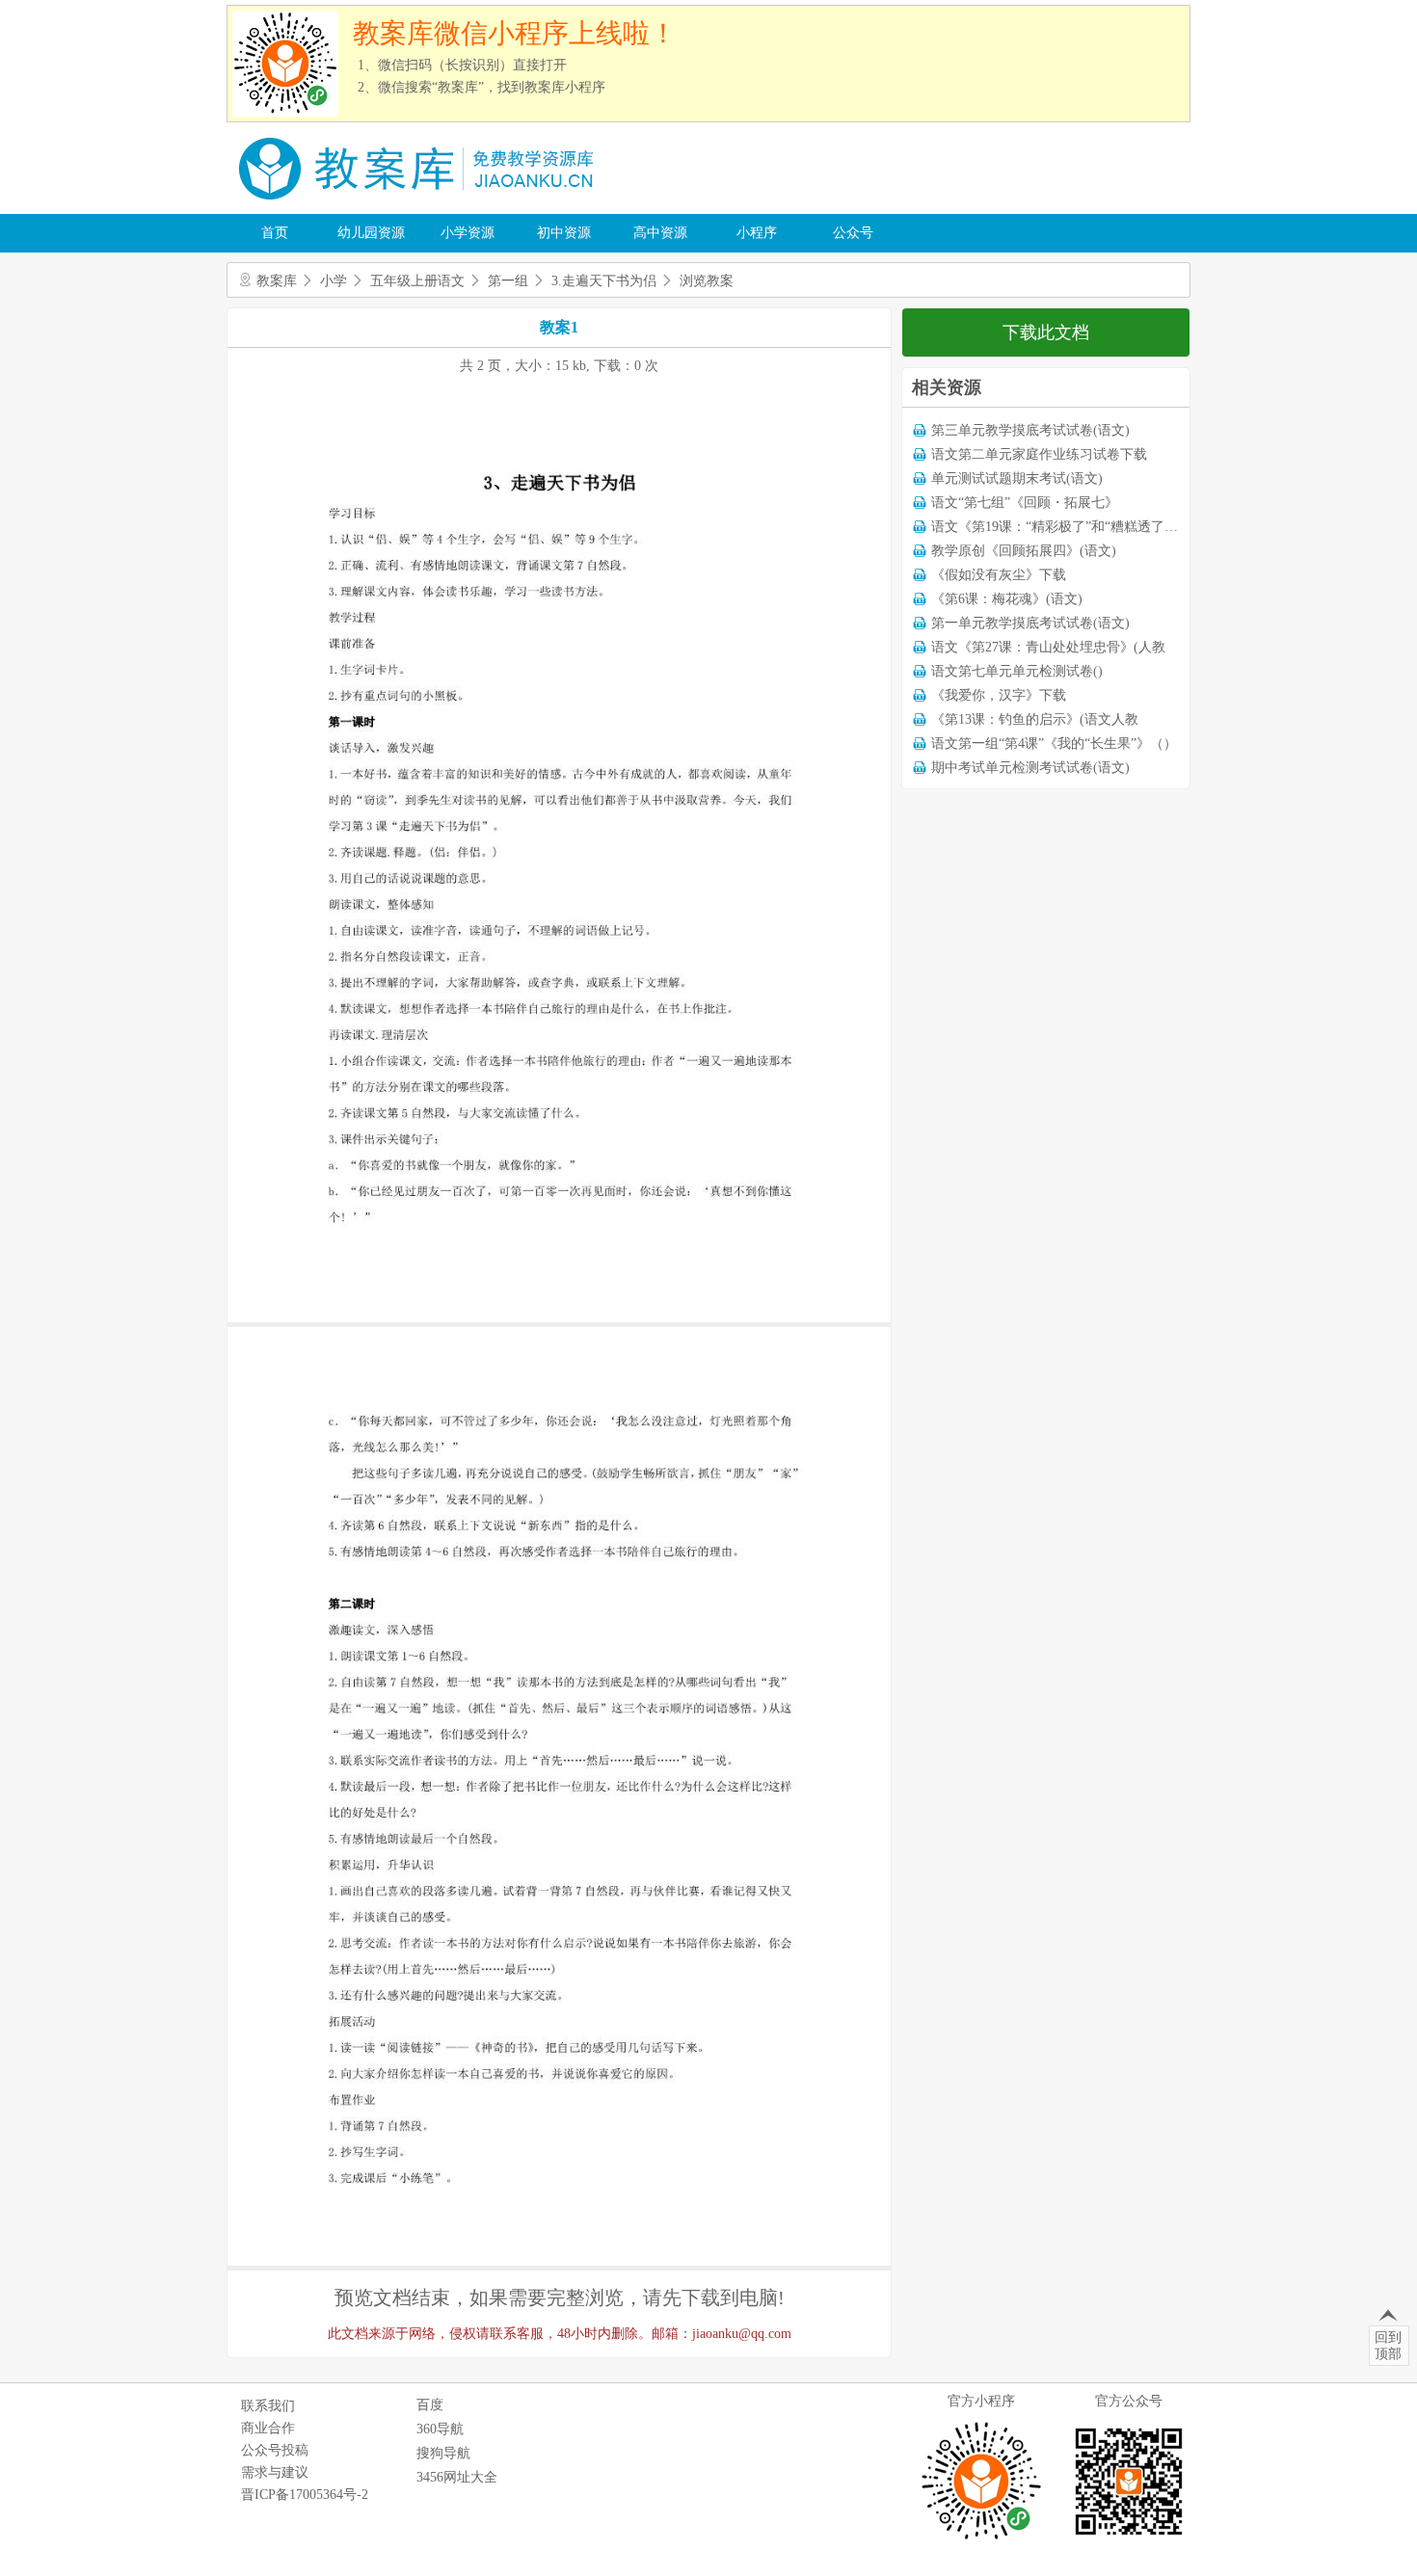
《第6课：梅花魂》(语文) (1007, 599)
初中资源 (564, 233)
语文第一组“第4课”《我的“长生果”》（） (1054, 744)
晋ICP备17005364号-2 (305, 2495)
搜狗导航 (443, 2453)
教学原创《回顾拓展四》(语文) (1024, 551)
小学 (334, 281)
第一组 (508, 281)
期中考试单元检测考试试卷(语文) (1030, 768)
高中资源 (660, 233)
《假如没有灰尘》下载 (999, 575)
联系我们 (268, 2406)
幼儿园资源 (371, 233)
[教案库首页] (419, 207)
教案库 (277, 281)
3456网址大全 (457, 2477)
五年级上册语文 (417, 281)
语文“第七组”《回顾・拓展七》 (1025, 503)
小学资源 (468, 233)
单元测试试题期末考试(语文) (1017, 478)
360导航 (440, 2429)
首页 (275, 233)
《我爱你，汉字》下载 (999, 695)
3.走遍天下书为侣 (604, 281)
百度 (430, 2405)
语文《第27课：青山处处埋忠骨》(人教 (1048, 647)
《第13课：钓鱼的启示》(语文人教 (1035, 719)
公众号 (853, 233)
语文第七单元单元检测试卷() (1017, 671)
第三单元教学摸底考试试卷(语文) (1030, 430)
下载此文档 (1046, 332)
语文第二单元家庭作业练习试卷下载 (1039, 454)
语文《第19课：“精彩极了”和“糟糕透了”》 (1057, 527)
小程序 (757, 233)
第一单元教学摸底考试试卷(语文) (1030, 623)
